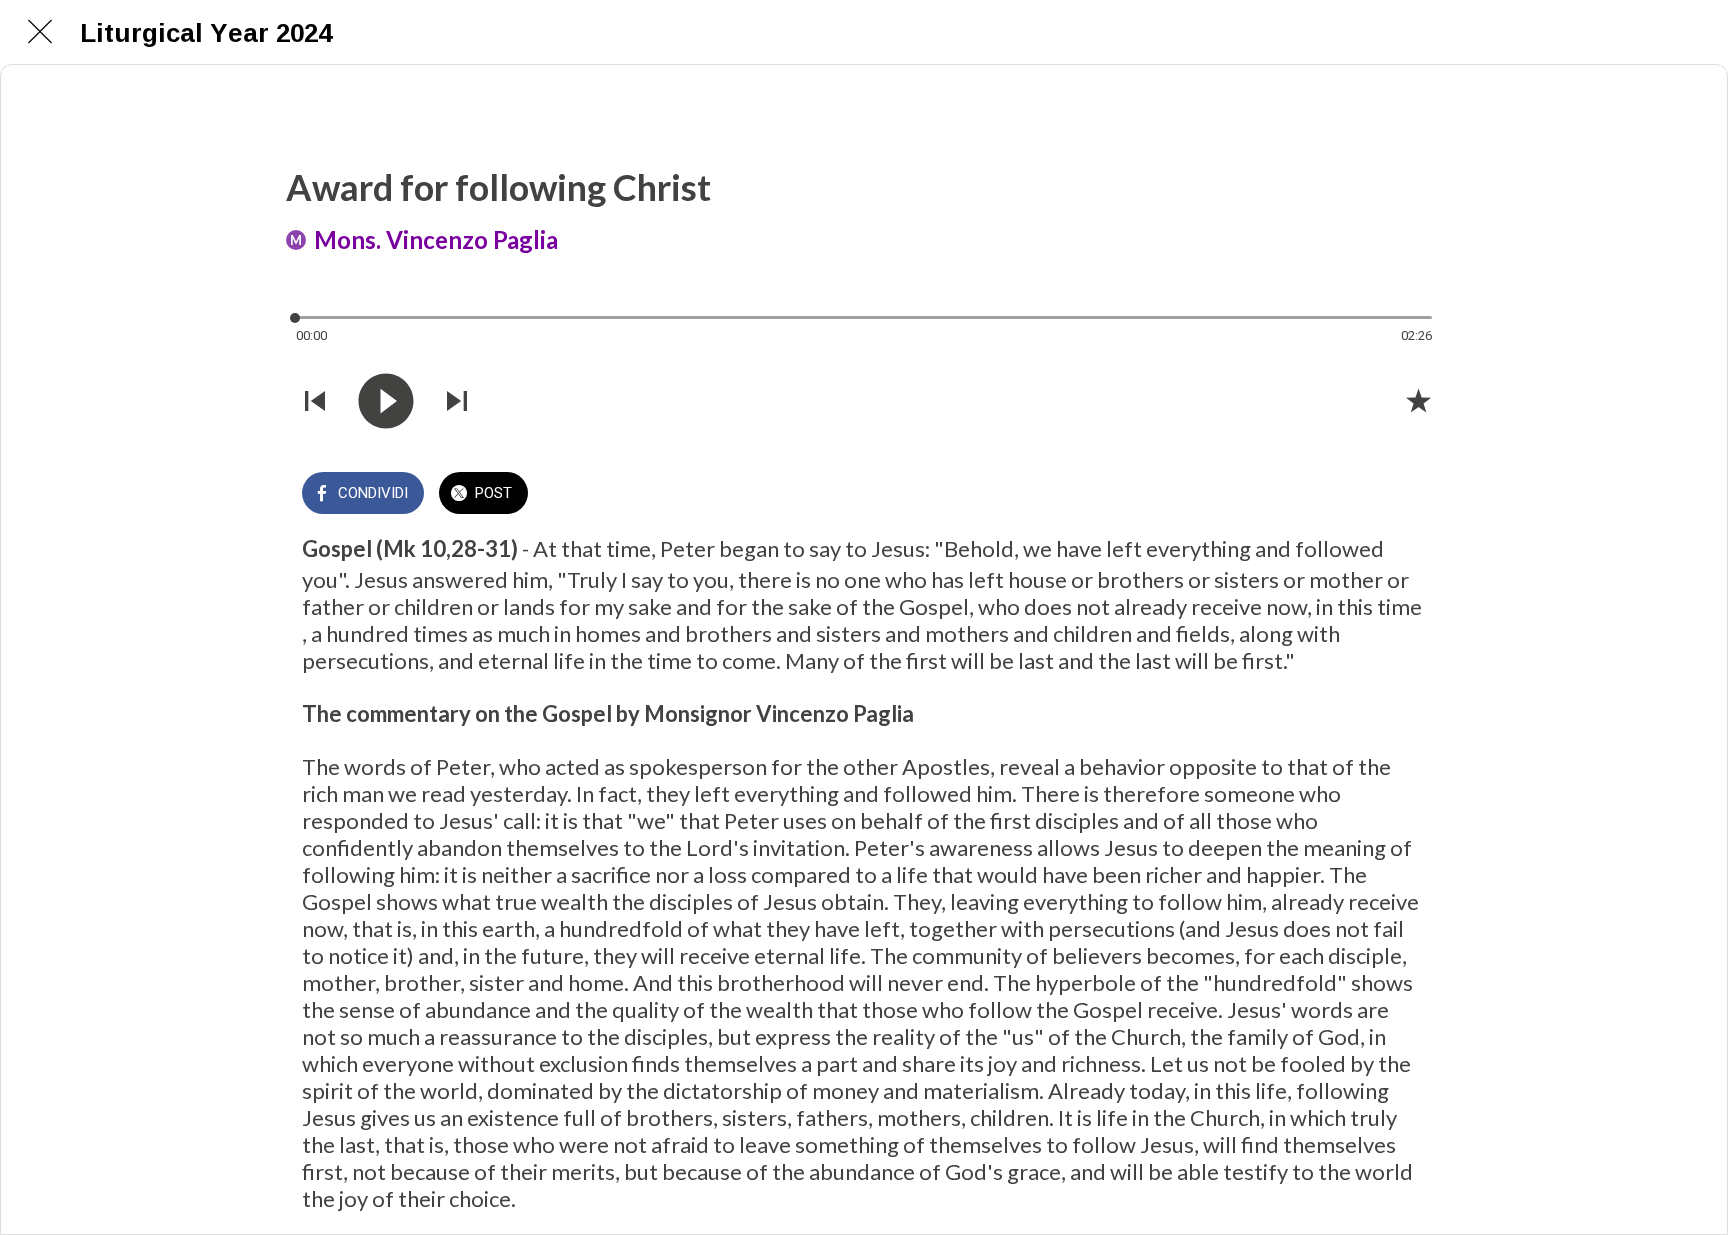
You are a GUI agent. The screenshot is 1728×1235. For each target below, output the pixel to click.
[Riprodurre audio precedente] (315, 401)
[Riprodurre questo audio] (386, 401)
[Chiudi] (40, 32)
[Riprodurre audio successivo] (457, 401)
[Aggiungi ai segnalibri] (1418, 400)
